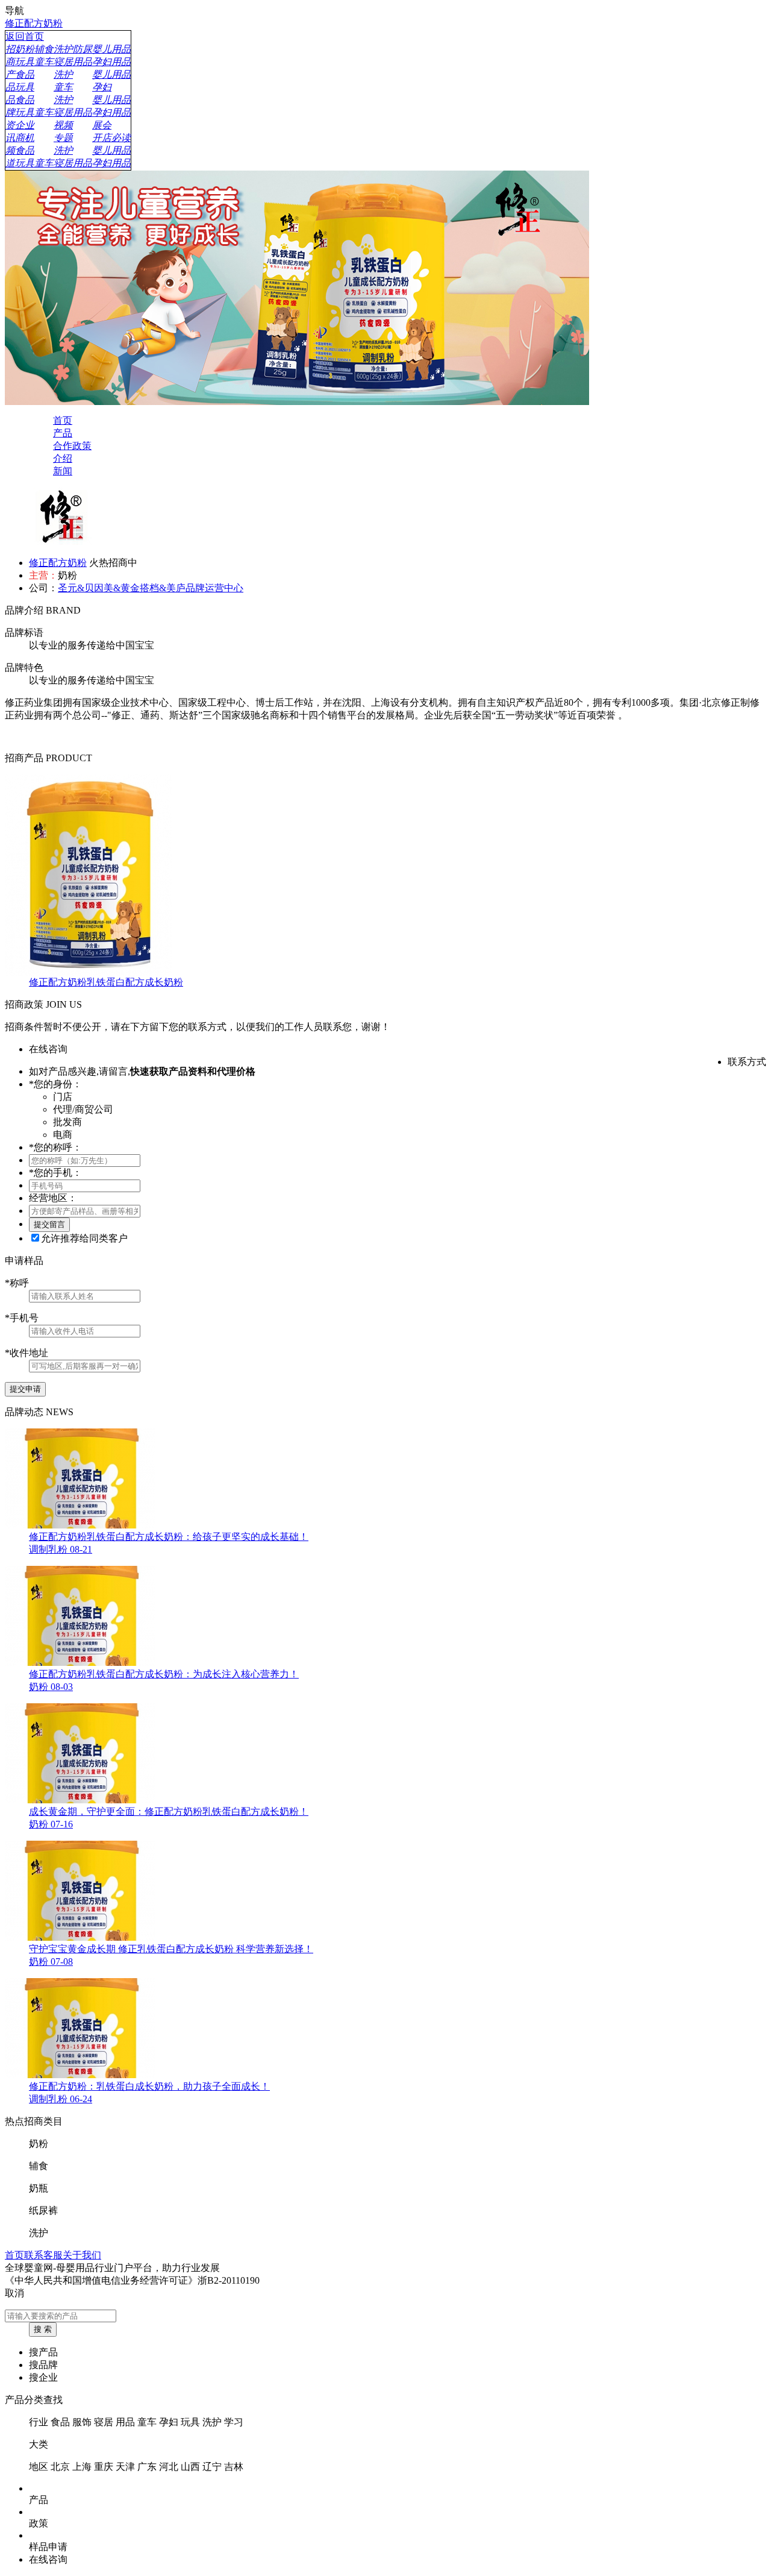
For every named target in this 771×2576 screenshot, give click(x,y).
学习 (234, 2422)
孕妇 (169, 2422)
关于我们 (82, 2255)
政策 (39, 2523)
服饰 (82, 2422)
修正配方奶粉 (34, 23)
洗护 (212, 2422)
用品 (125, 2422)
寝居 (104, 2422)
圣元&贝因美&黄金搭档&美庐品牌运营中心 (151, 588)
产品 (39, 2500)
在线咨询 (48, 2559)
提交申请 (25, 1389)
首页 (14, 2255)
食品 (60, 2422)
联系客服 (43, 2255)
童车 (147, 2422)
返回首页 (25, 36)
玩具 (190, 2422)
